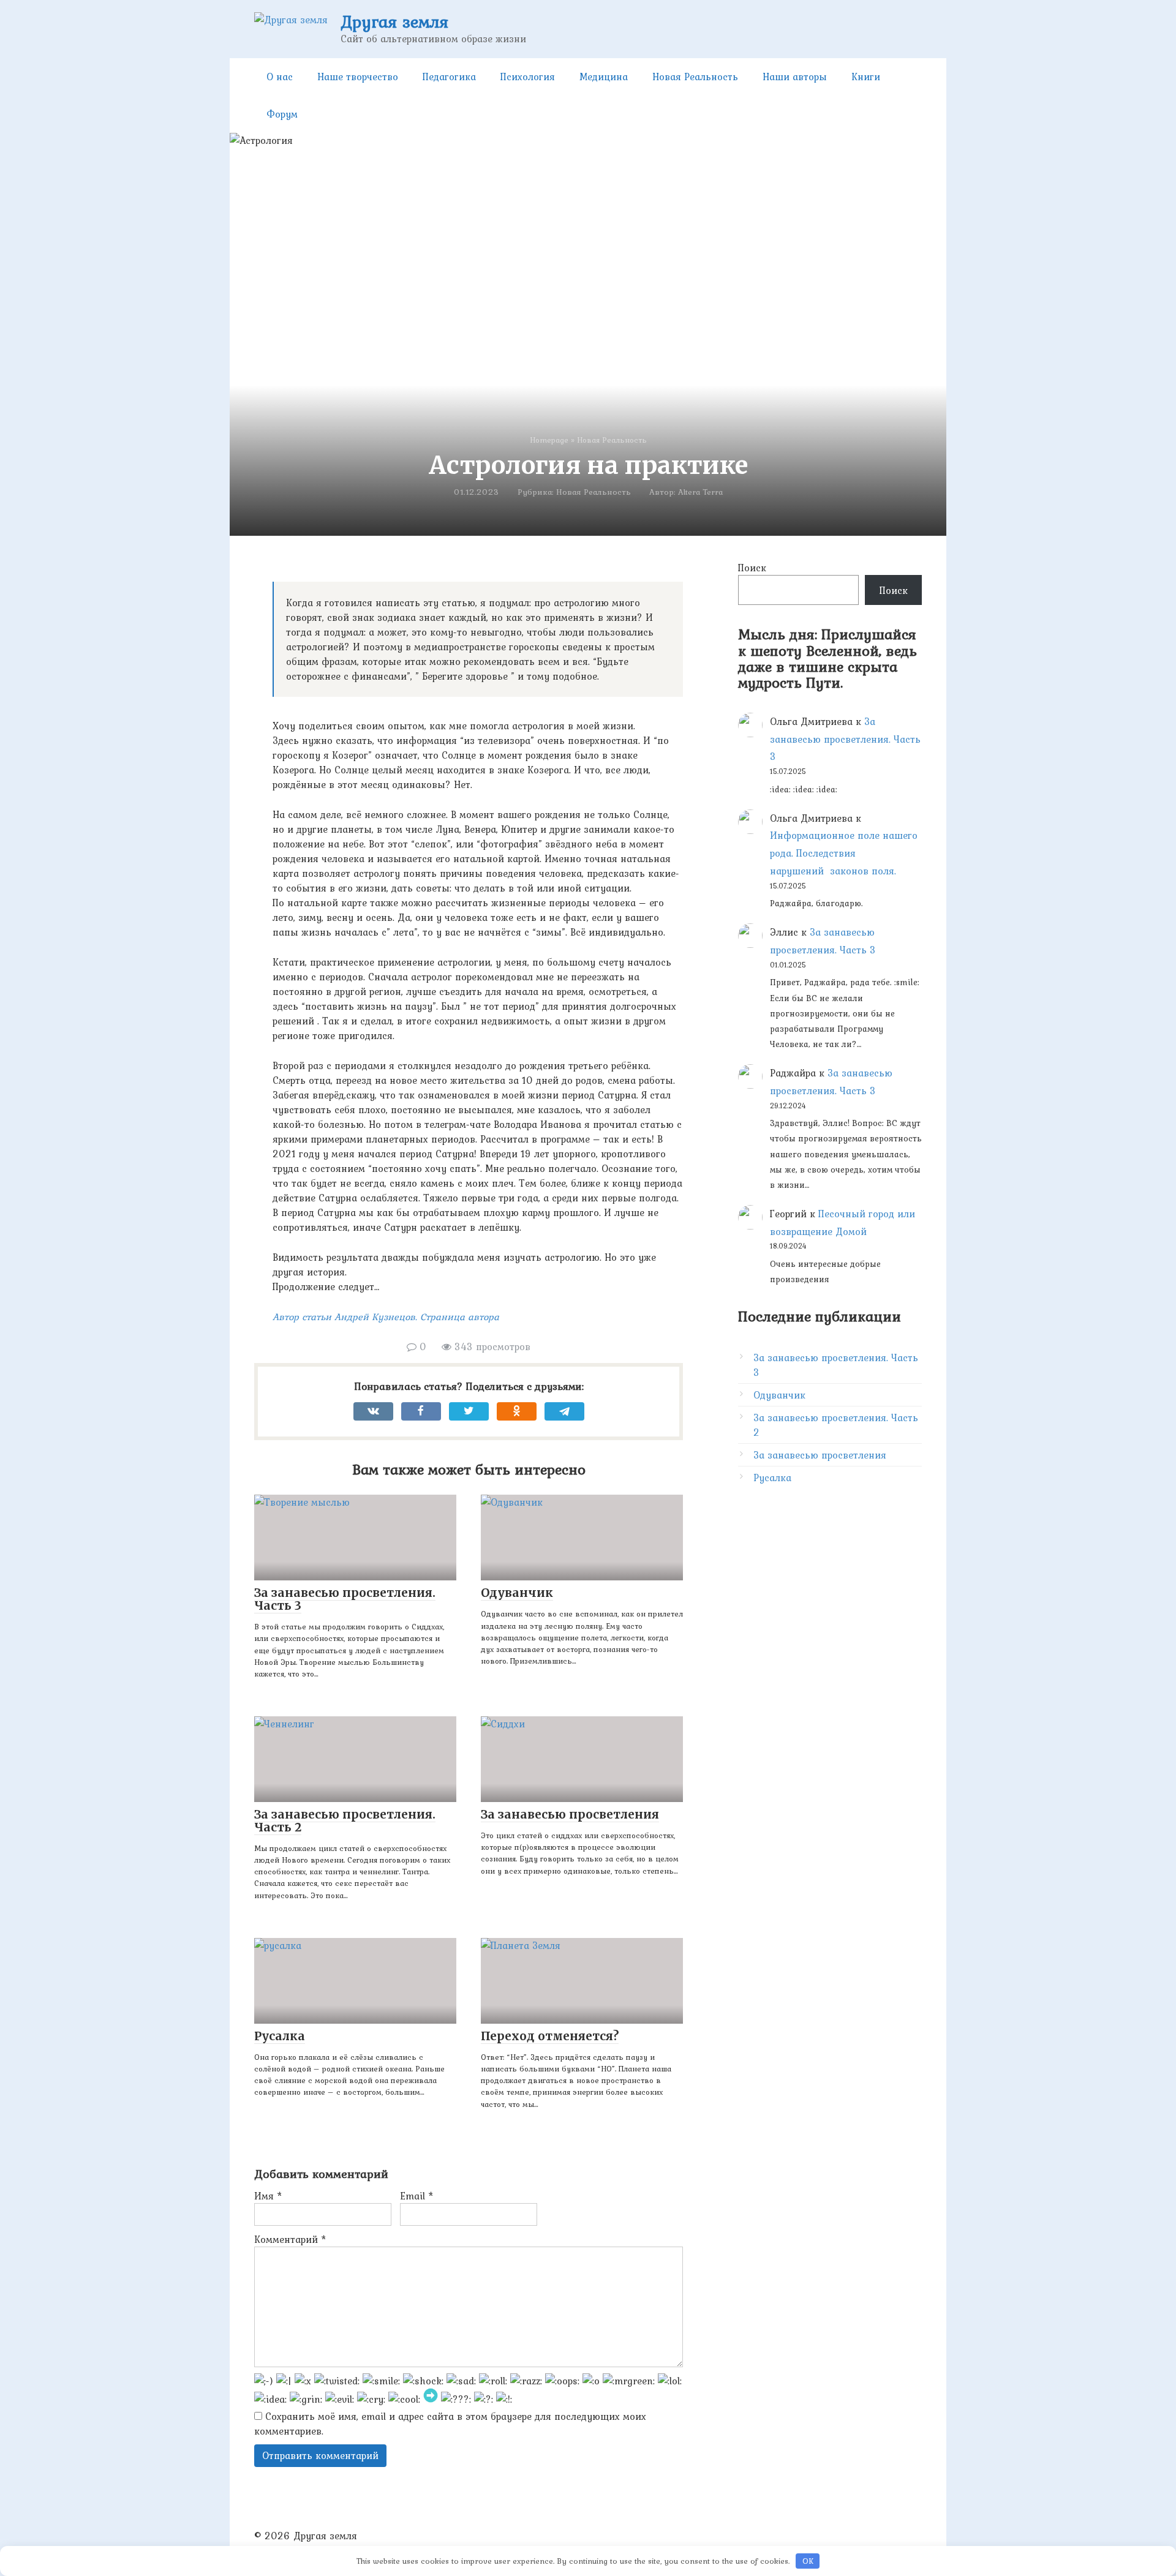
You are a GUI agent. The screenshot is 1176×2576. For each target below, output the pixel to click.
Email (417, 2196)
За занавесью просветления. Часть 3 (845, 739)
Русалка (772, 1478)
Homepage (549, 440)
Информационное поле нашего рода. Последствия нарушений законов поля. (844, 853)
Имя (268, 2196)
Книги (866, 77)
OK (808, 2561)
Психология (528, 77)
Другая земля (394, 21)
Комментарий (290, 2239)
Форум (282, 114)
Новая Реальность (695, 77)
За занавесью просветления (820, 1455)
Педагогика (449, 77)
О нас (280, 77)
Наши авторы (795, 77)
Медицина (604, 77)
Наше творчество (358, 77)
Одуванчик (779, 1395)
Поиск (752, 568)
